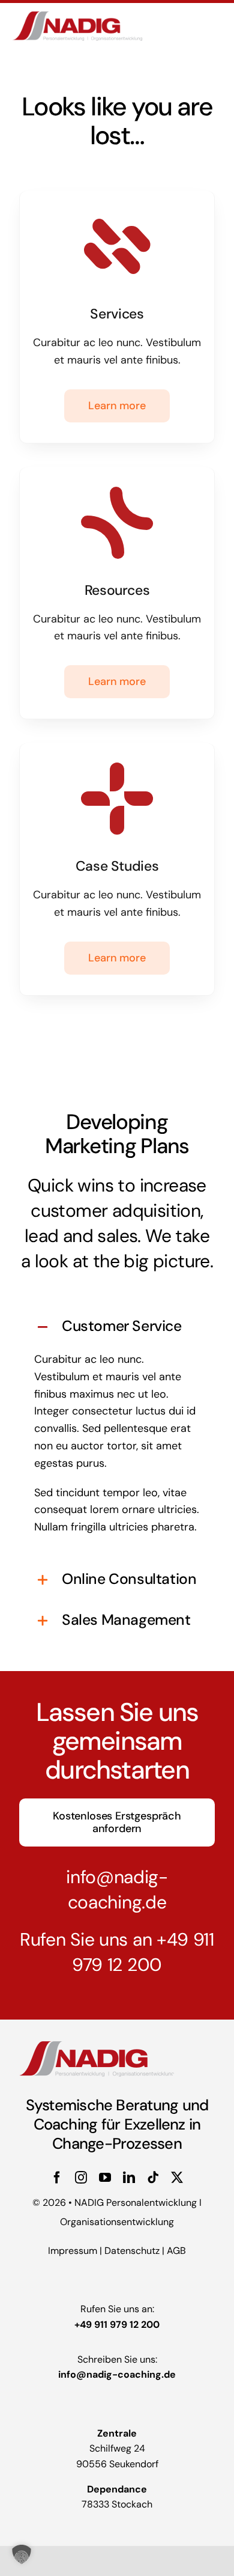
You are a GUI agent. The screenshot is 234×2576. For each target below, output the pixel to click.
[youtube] (105, 2178)
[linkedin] (129, 2178)
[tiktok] (153, 2178)
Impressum (73, 2251)
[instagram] (81, 2178)
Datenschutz (132, 2251)
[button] (117, 1327)
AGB (176, 2251)
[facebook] (57, 2178)
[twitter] (177, 2178)
